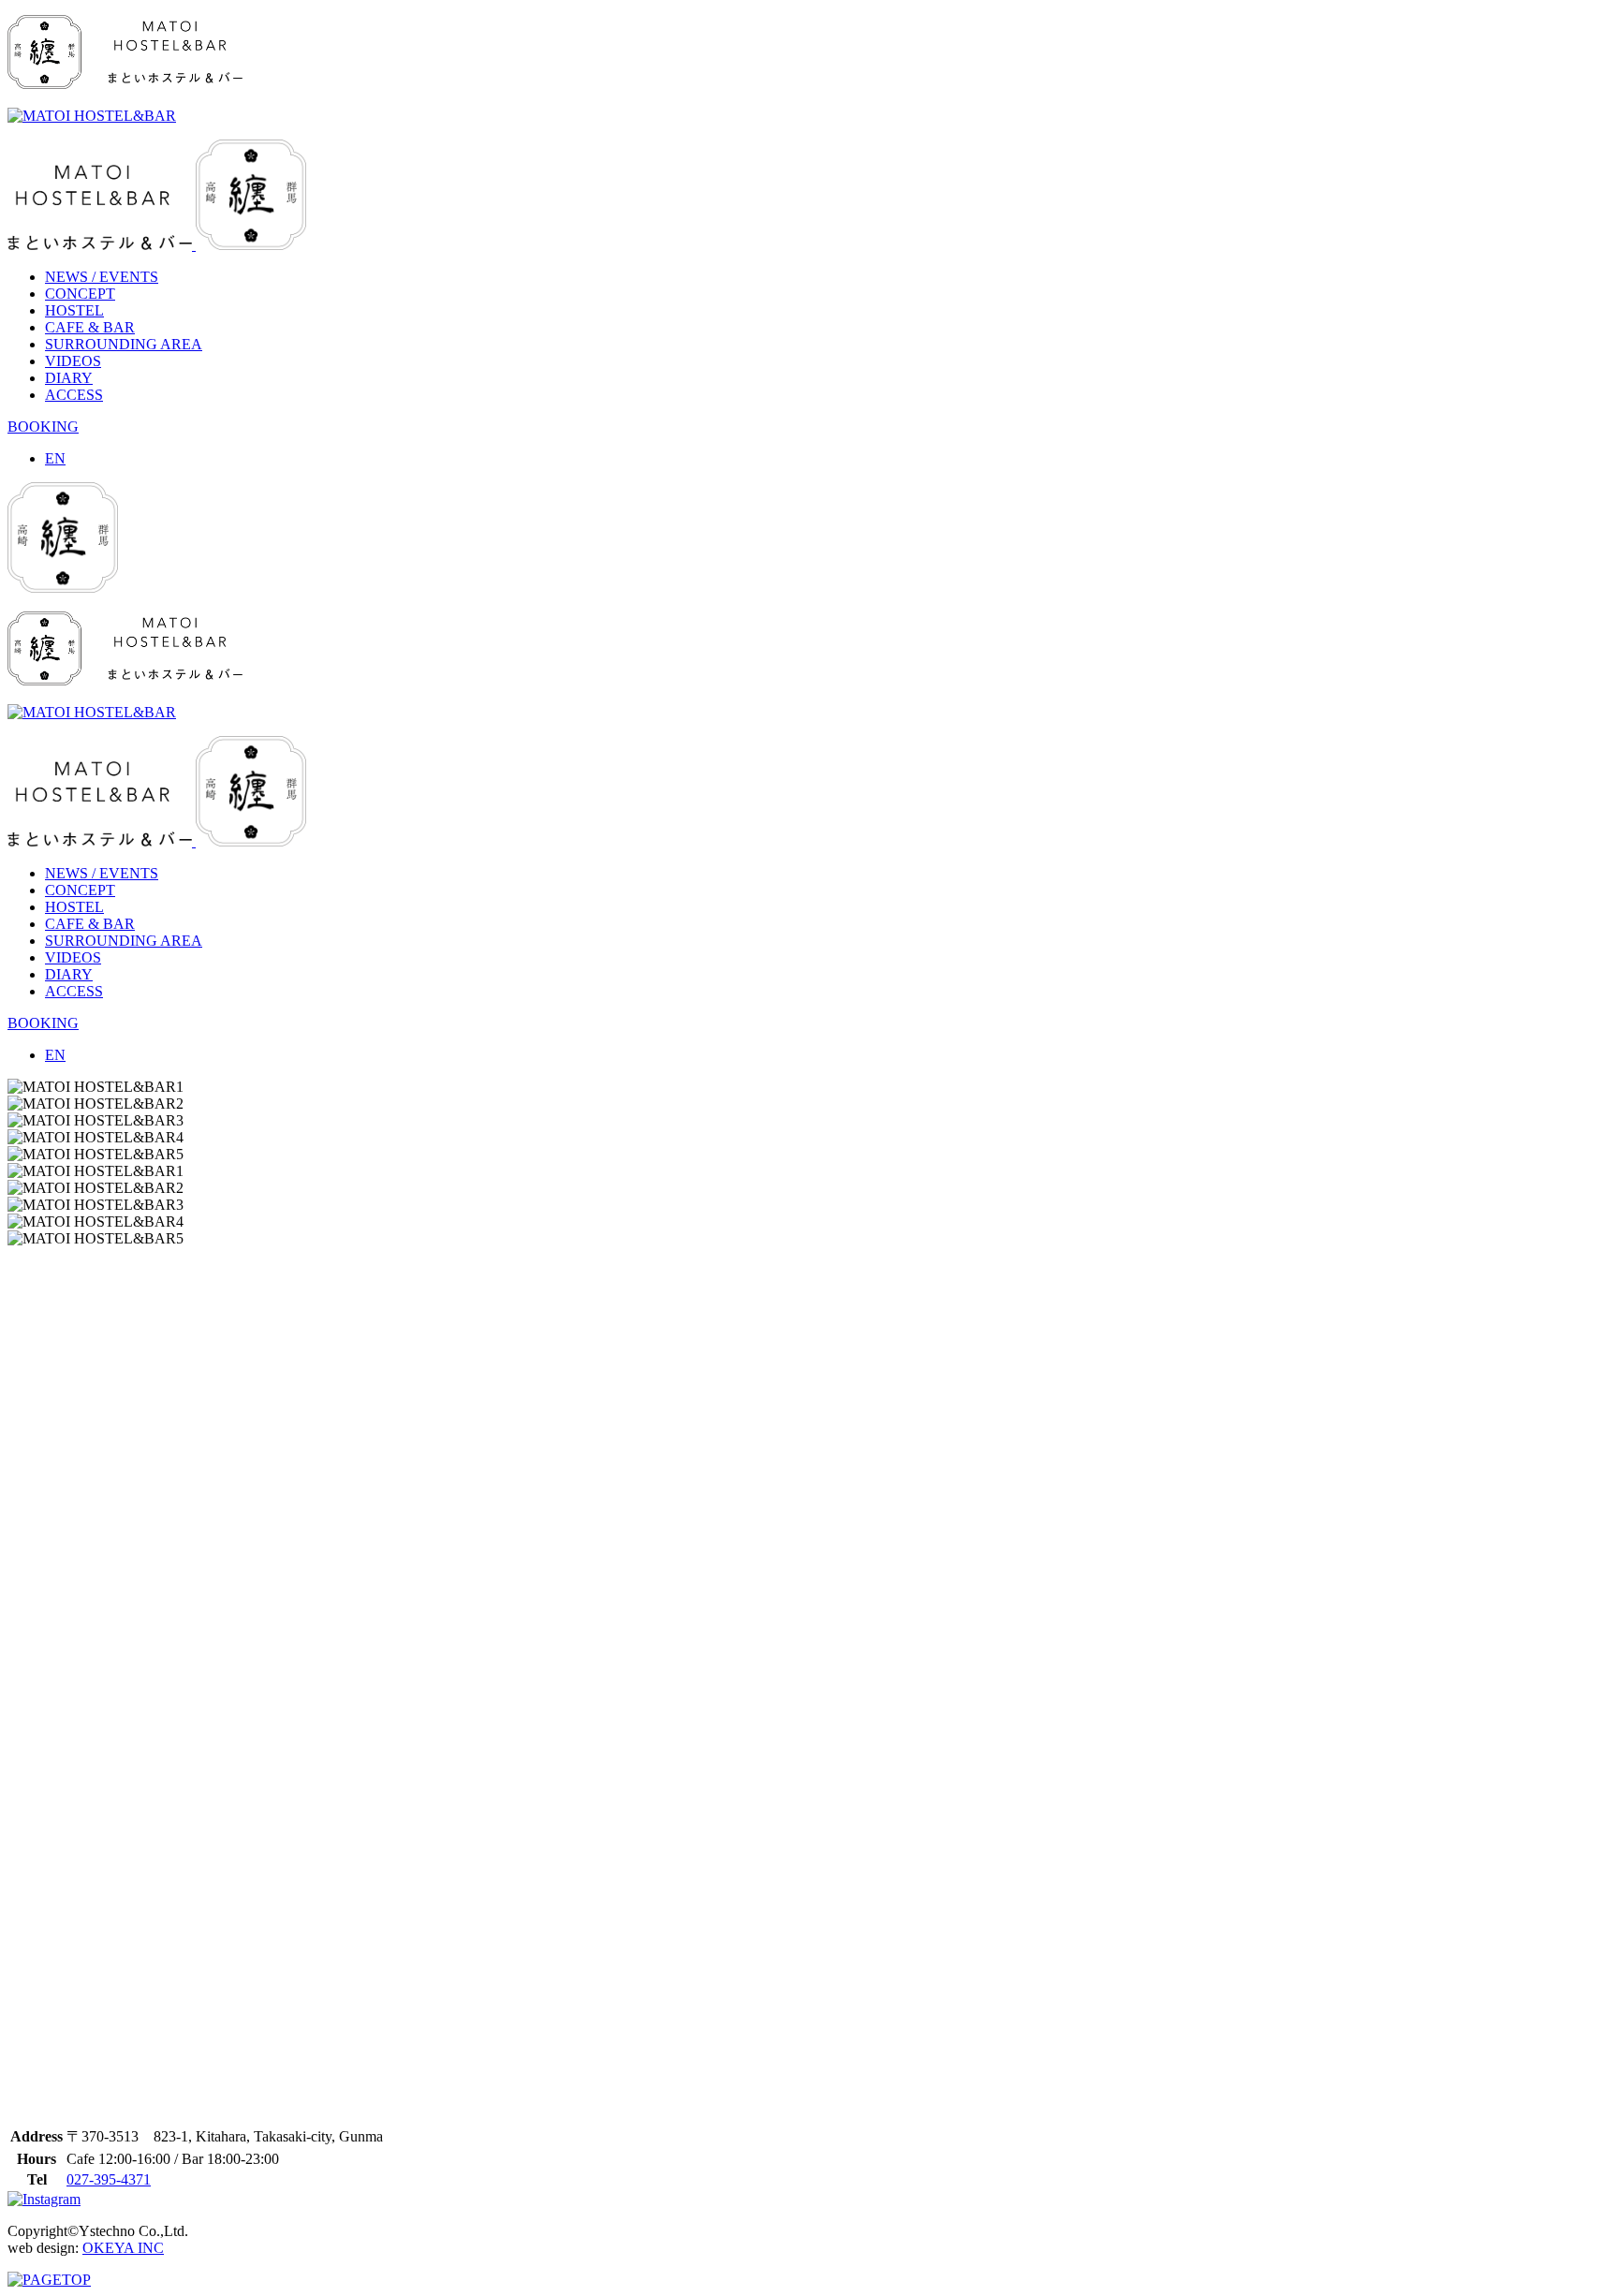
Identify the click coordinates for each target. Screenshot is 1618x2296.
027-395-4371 (109, 2179)
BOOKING (43, 427)
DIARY (69, 378)
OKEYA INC (123, 2248)
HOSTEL (74, 310)
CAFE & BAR (90, 327)
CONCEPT (80, 294)
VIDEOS (73, 361)
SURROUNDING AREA (124, 344)
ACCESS (74, 395)
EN (55, 458)
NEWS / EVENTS (102, 277)
